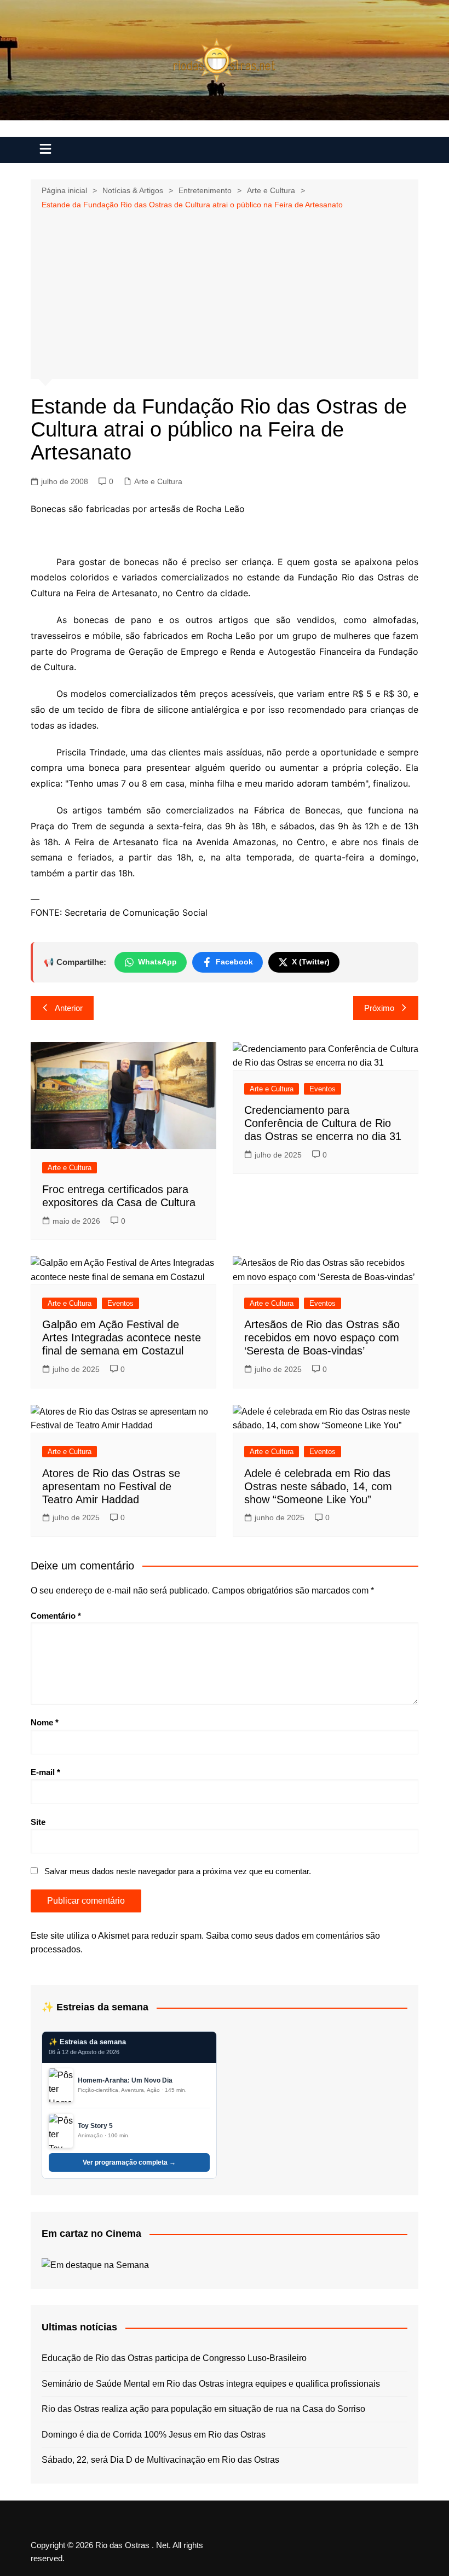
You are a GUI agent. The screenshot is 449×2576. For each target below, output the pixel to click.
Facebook (234, 962)
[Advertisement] (225, 293)
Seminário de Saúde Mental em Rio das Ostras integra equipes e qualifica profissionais (211, 2384)
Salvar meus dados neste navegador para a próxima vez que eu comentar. (178, 1871)
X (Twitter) (311, 962)
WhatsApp (157, 962)
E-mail (45, 1772)
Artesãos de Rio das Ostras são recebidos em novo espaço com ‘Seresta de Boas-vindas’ (322, 1338)
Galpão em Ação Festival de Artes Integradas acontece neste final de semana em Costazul (122, 1338)
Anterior (69, 1008)
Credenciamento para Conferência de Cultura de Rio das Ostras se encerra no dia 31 (323, 1123)
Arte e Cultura (158, 481)
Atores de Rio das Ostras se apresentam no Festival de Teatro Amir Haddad (111, 1486)
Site (38, 1822)
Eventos (323, 1089)
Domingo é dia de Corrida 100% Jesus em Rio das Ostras (154, 2435)
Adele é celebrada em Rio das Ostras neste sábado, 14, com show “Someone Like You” (318, 1486)
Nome (45, 1722)
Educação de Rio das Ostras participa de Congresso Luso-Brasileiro (174, 2358)
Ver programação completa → (129, 2162)
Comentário (56, 1616)
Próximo (379, 1008)
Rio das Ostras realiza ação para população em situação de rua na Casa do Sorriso (203, 2409)
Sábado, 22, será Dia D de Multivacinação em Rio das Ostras (160, 2460)
